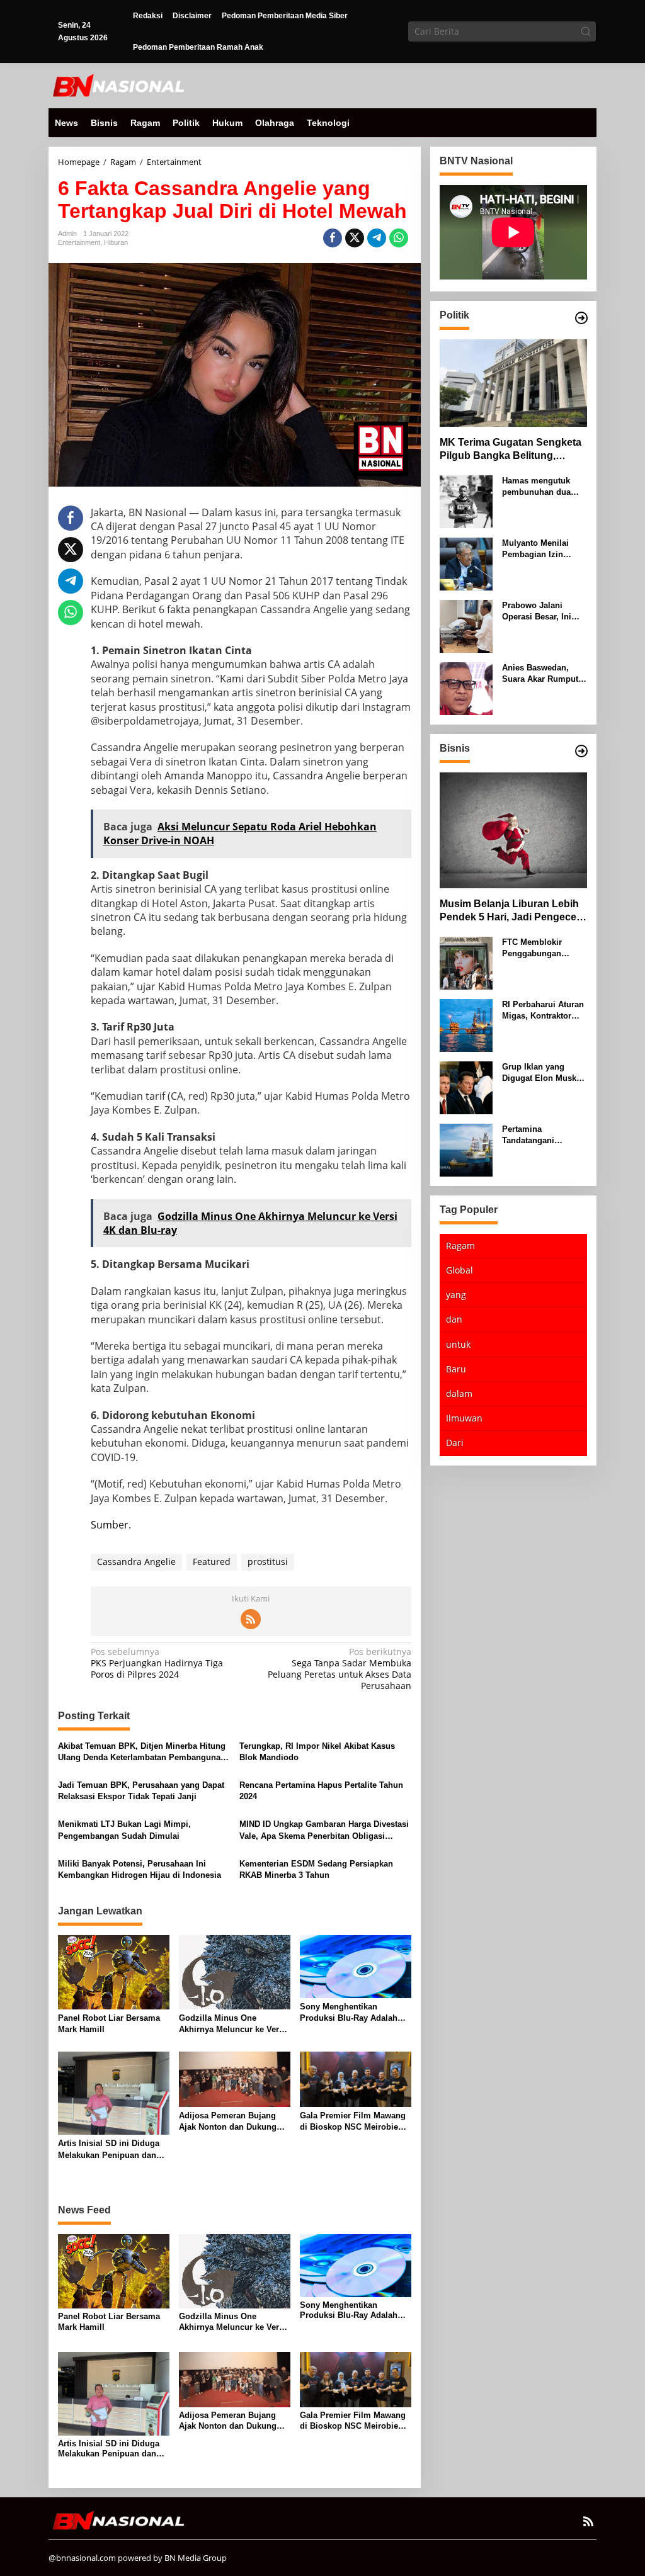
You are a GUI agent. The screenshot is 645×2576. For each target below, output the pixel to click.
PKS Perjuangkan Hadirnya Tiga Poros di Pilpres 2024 (157, 1663)
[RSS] (251, 1619)
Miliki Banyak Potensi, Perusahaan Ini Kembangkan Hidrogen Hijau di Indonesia (140, 1869)
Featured (212, 1562)
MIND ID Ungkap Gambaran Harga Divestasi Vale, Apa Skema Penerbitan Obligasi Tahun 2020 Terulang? (324, 1830)
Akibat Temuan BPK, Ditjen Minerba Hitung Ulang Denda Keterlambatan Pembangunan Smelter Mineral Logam (142, 1752)
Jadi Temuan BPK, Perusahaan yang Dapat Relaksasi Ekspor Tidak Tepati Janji (141, 1791)
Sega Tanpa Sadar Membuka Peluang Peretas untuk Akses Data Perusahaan (339, 1669)
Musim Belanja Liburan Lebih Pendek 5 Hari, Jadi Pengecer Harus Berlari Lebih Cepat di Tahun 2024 (510, 911)
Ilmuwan (464, 1418)
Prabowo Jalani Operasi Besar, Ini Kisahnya (537, 612)
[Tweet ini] (355, 238)
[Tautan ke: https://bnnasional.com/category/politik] (581, 318)
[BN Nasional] (118, 85)
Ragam (460, 1246)
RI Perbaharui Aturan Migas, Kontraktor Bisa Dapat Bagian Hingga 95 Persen (543, 1011)
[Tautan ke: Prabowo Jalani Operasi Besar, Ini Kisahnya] (466, 625)
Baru (456, 1369)
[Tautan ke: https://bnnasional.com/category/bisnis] (581, 751)
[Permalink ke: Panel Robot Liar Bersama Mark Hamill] (114, 1972)
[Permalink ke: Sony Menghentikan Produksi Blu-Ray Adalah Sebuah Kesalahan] (356, 1966)
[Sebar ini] (333, 238)
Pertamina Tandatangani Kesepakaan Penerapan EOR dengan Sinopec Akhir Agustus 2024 (540, 1135)
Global (459, 1270)
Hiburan (116, 242)
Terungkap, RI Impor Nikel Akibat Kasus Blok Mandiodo (317, 1752)
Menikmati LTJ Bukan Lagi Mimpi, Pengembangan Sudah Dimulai (124, 1830)
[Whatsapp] (399, 238)
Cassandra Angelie (136, 1562)
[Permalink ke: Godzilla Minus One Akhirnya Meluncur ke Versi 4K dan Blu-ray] (235, 1972)
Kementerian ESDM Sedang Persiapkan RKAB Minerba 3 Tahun (316, 1869)
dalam (459, 1393)
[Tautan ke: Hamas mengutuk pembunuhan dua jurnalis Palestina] (466, 501)
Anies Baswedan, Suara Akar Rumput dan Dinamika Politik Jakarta (543, 674)
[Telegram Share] (377, 238)
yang (456, 1295)
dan (454, 1319)
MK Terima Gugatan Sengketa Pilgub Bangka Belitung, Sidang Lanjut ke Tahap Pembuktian (511, 450)
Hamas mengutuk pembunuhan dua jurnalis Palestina (536, 487)
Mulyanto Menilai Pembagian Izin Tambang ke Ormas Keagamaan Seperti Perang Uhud (540, 549)
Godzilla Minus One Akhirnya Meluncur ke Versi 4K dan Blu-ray (232, 2024)
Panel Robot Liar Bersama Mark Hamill (109, 2024)
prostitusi (268, 1562)
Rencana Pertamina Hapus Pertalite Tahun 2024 (321, 1791)
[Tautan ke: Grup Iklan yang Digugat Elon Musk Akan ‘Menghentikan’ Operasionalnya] (466, 1087)
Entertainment (79, 242)
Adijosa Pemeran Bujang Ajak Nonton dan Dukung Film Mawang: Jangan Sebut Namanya (234, 2122)
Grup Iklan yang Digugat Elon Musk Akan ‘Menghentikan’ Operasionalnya (543, 1073)
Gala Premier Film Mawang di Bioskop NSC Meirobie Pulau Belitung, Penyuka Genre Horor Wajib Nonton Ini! (353, 2122)
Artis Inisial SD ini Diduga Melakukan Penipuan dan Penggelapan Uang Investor (112, 2149)
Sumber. (111, 1525)
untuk (458, 1344)
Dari (455, 1443)
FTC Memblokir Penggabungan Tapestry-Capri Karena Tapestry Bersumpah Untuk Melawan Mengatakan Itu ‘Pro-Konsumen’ (544, 948)
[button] (586, 31)
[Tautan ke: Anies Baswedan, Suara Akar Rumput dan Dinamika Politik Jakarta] (466, 688)
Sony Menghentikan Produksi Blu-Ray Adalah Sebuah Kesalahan (349, 2013)
